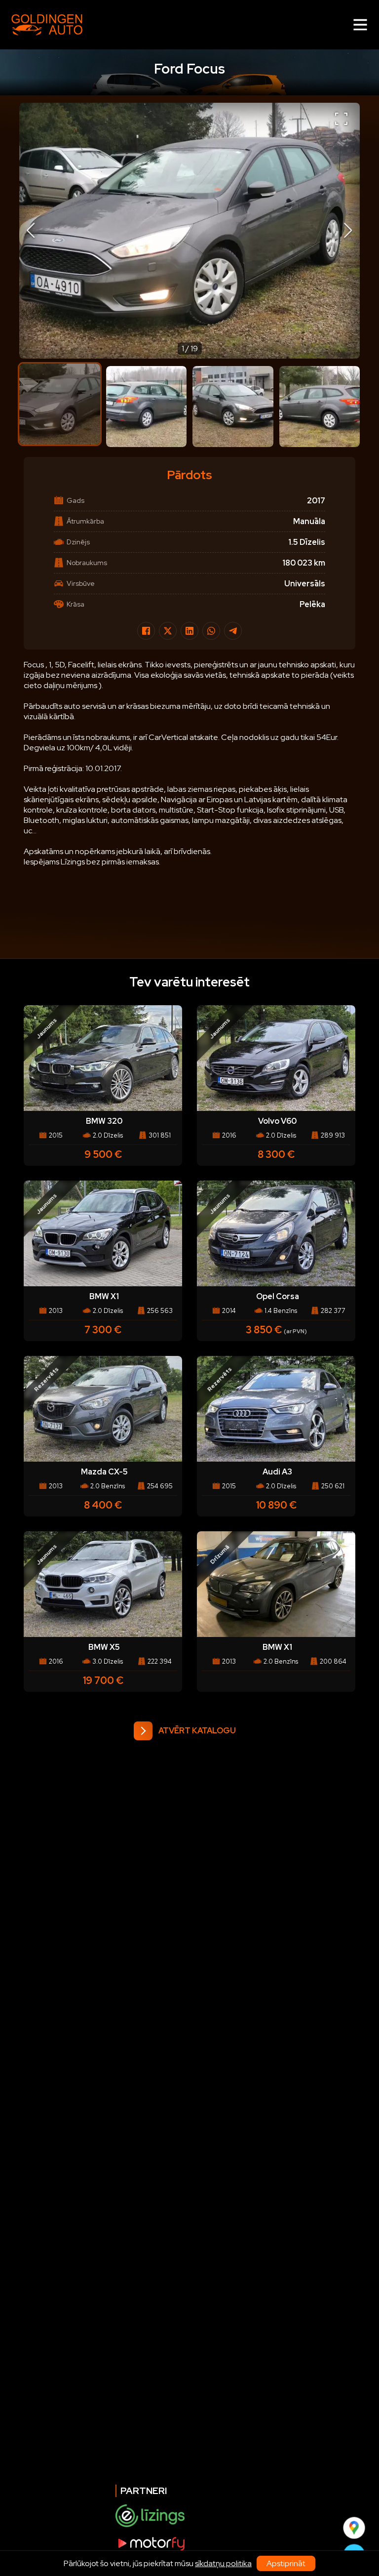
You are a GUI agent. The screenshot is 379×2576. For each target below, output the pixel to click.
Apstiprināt (286, 2563)
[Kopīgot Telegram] (233, 631)
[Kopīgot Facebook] (146, 631)
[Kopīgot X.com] (168, 631)
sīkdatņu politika (223, 2563)
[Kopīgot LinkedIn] (189, 631)
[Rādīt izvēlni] (360, 25)
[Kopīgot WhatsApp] (211, 631)
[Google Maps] (354, 2528)
